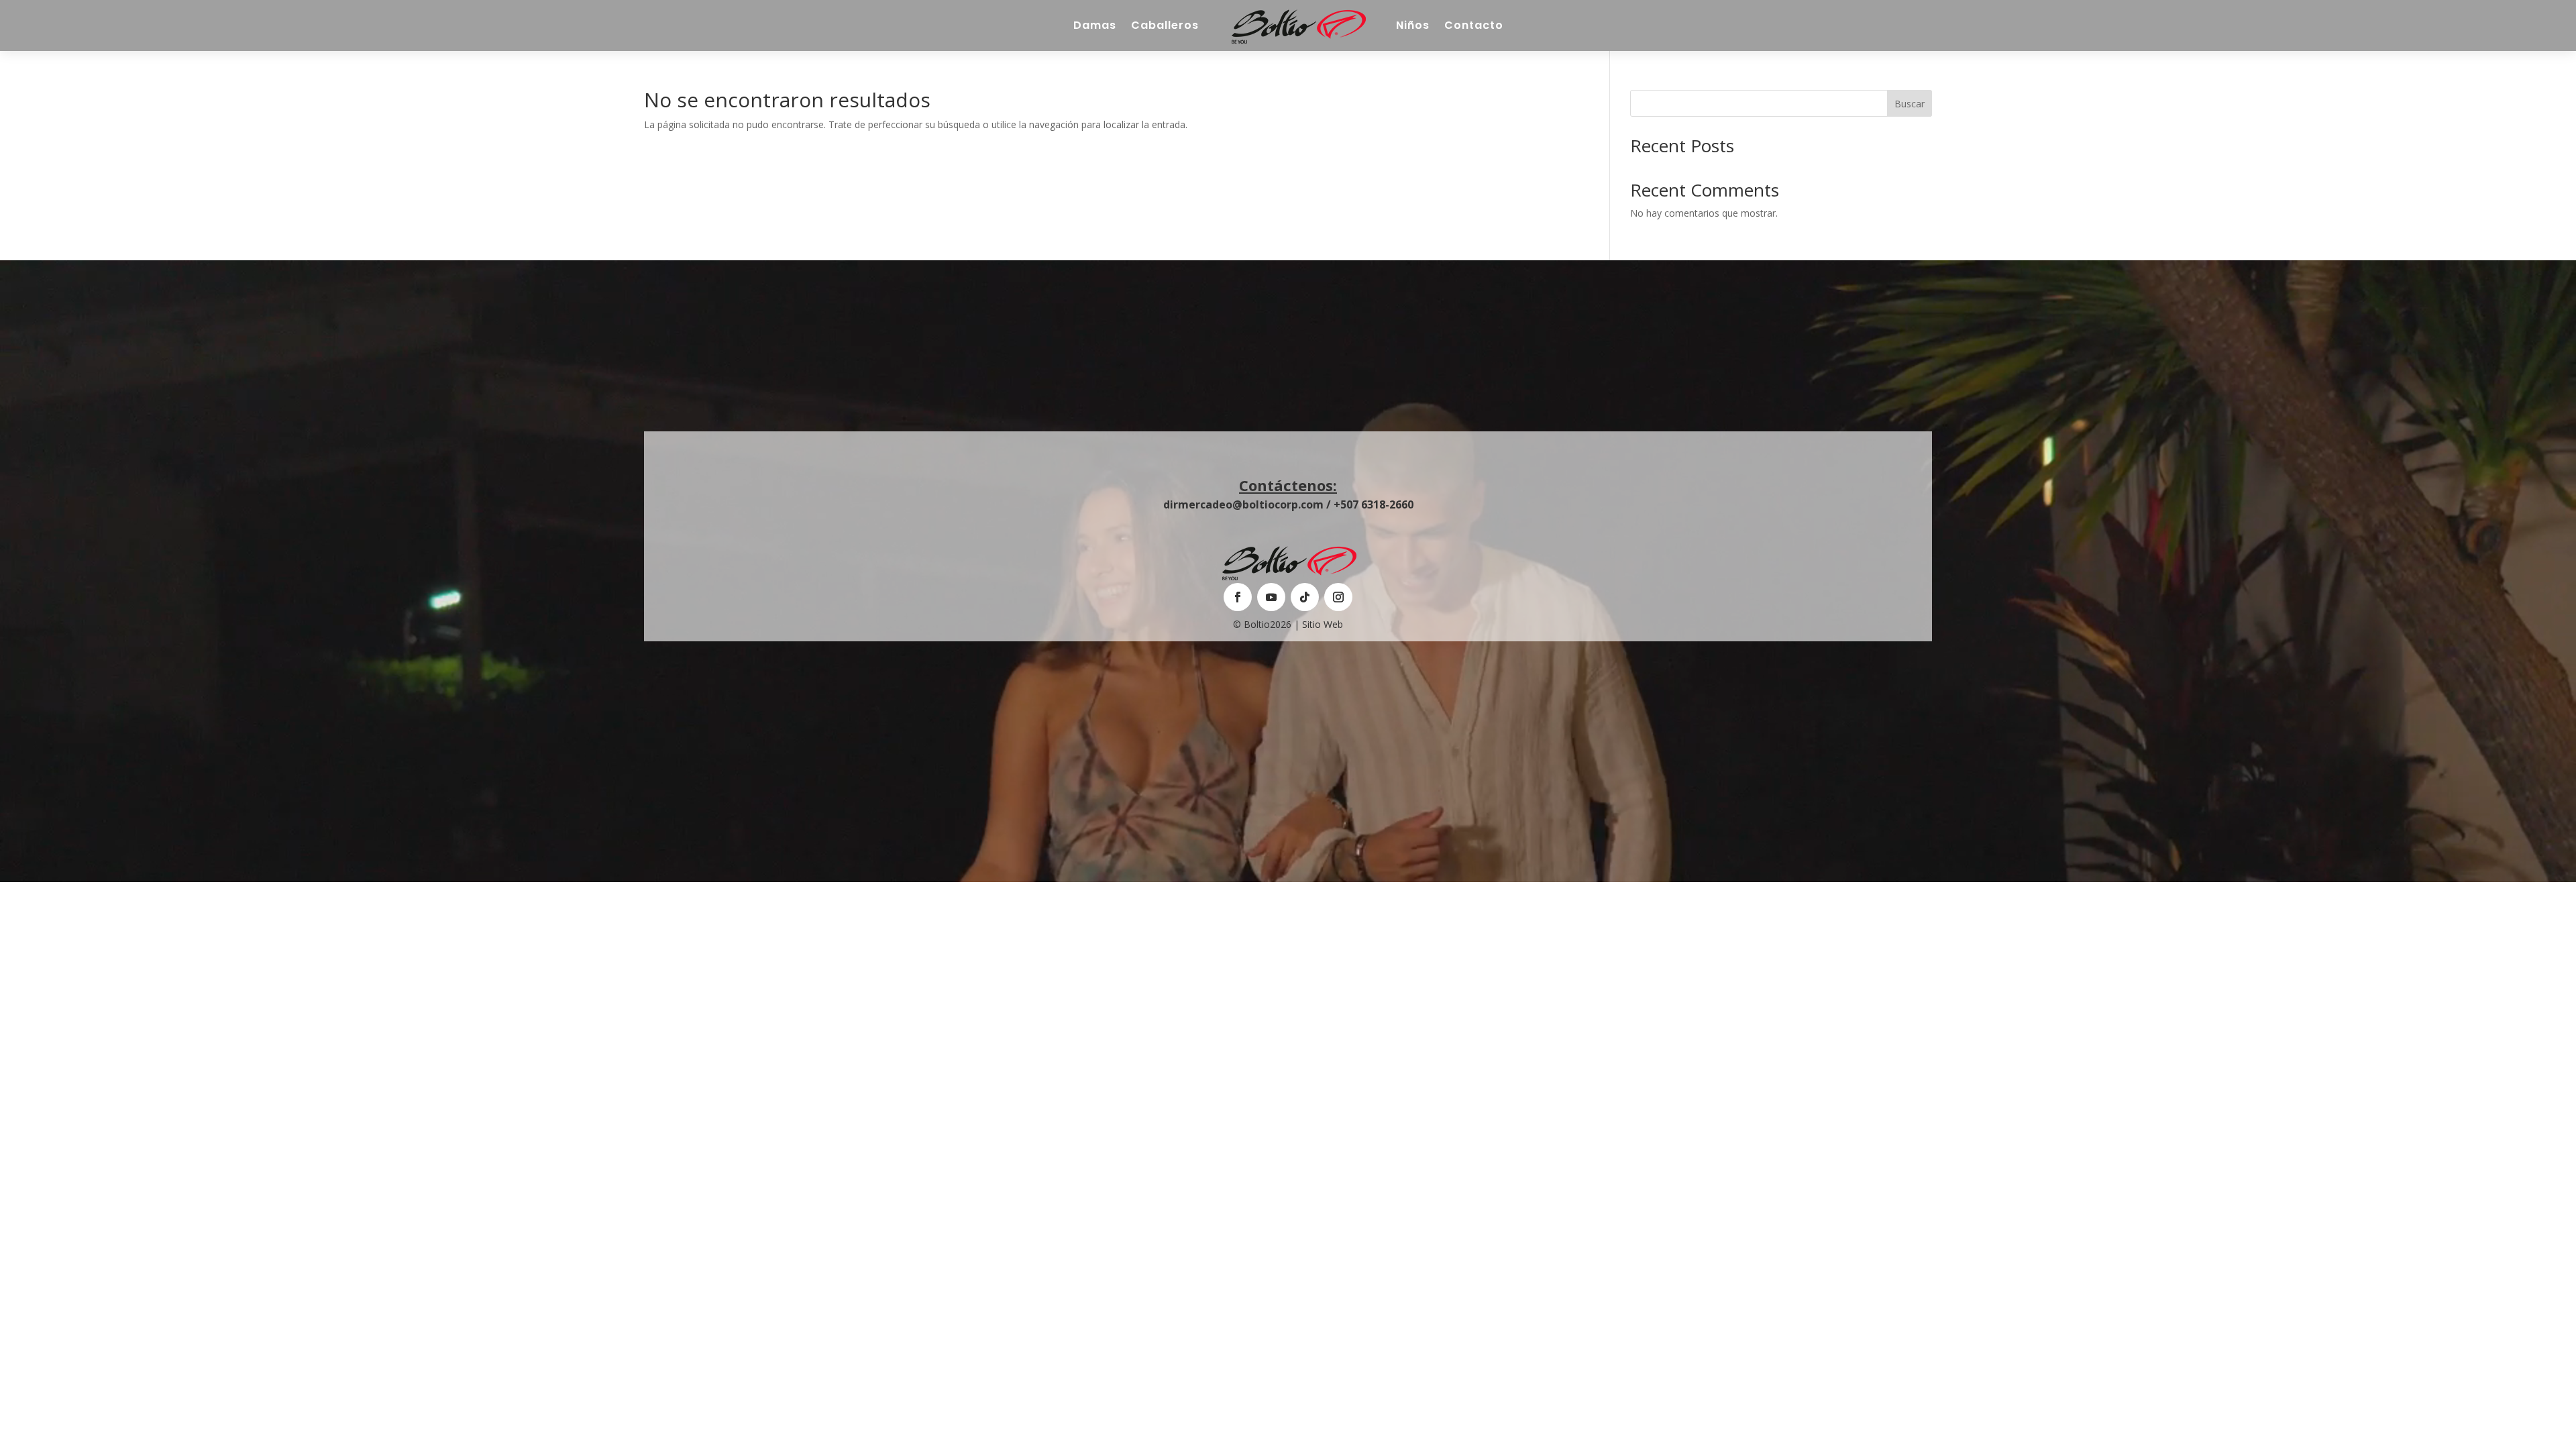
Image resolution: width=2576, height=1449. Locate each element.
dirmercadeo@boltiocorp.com (1243, 504)
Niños (1413, 25)
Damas (1095, 25)
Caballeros (1165, 25)
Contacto (1474, 25)
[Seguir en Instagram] (1338, 597)
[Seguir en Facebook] (1238, 597)
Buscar (1910, 104)
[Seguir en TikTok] (1305, 597)
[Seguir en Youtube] (1271, 597)
